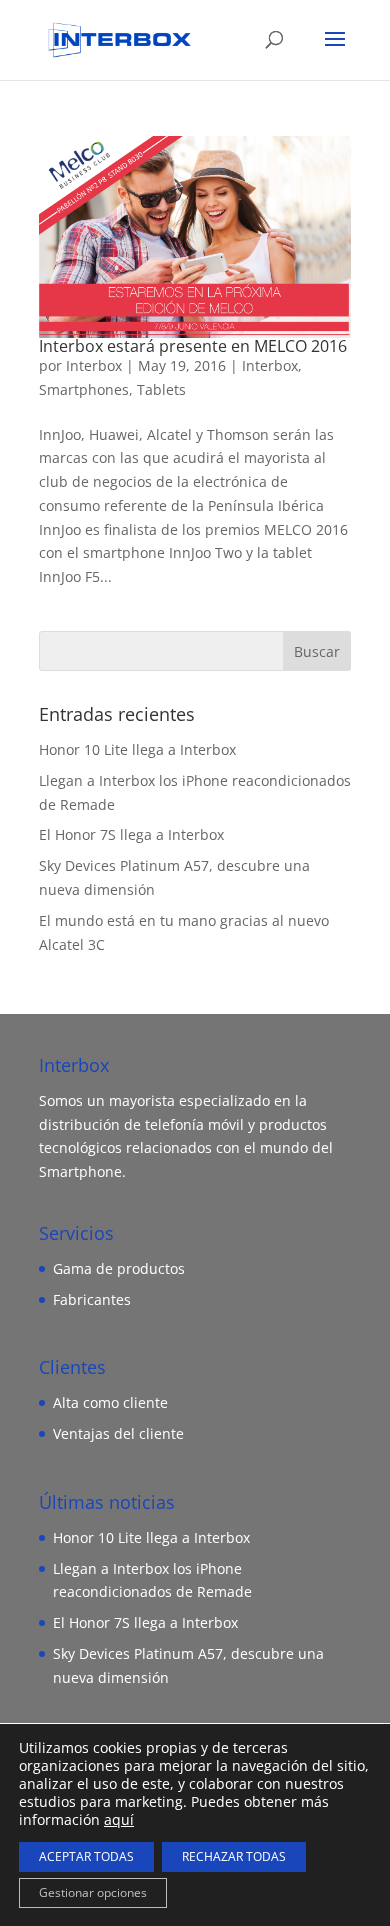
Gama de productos (119, 1268)
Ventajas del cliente (118, 1433)
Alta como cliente (110, 1402)
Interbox (94, 365)
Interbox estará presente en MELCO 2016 (193, 346)
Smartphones (84, 389)
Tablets (161, 389)
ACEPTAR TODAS (86, 1856)
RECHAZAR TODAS (234, 1856)
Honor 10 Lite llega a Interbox (137, 749)
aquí (119, 1819)
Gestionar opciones (93, 1892)
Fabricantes (92, 1299)
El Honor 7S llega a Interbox (131, 834)
